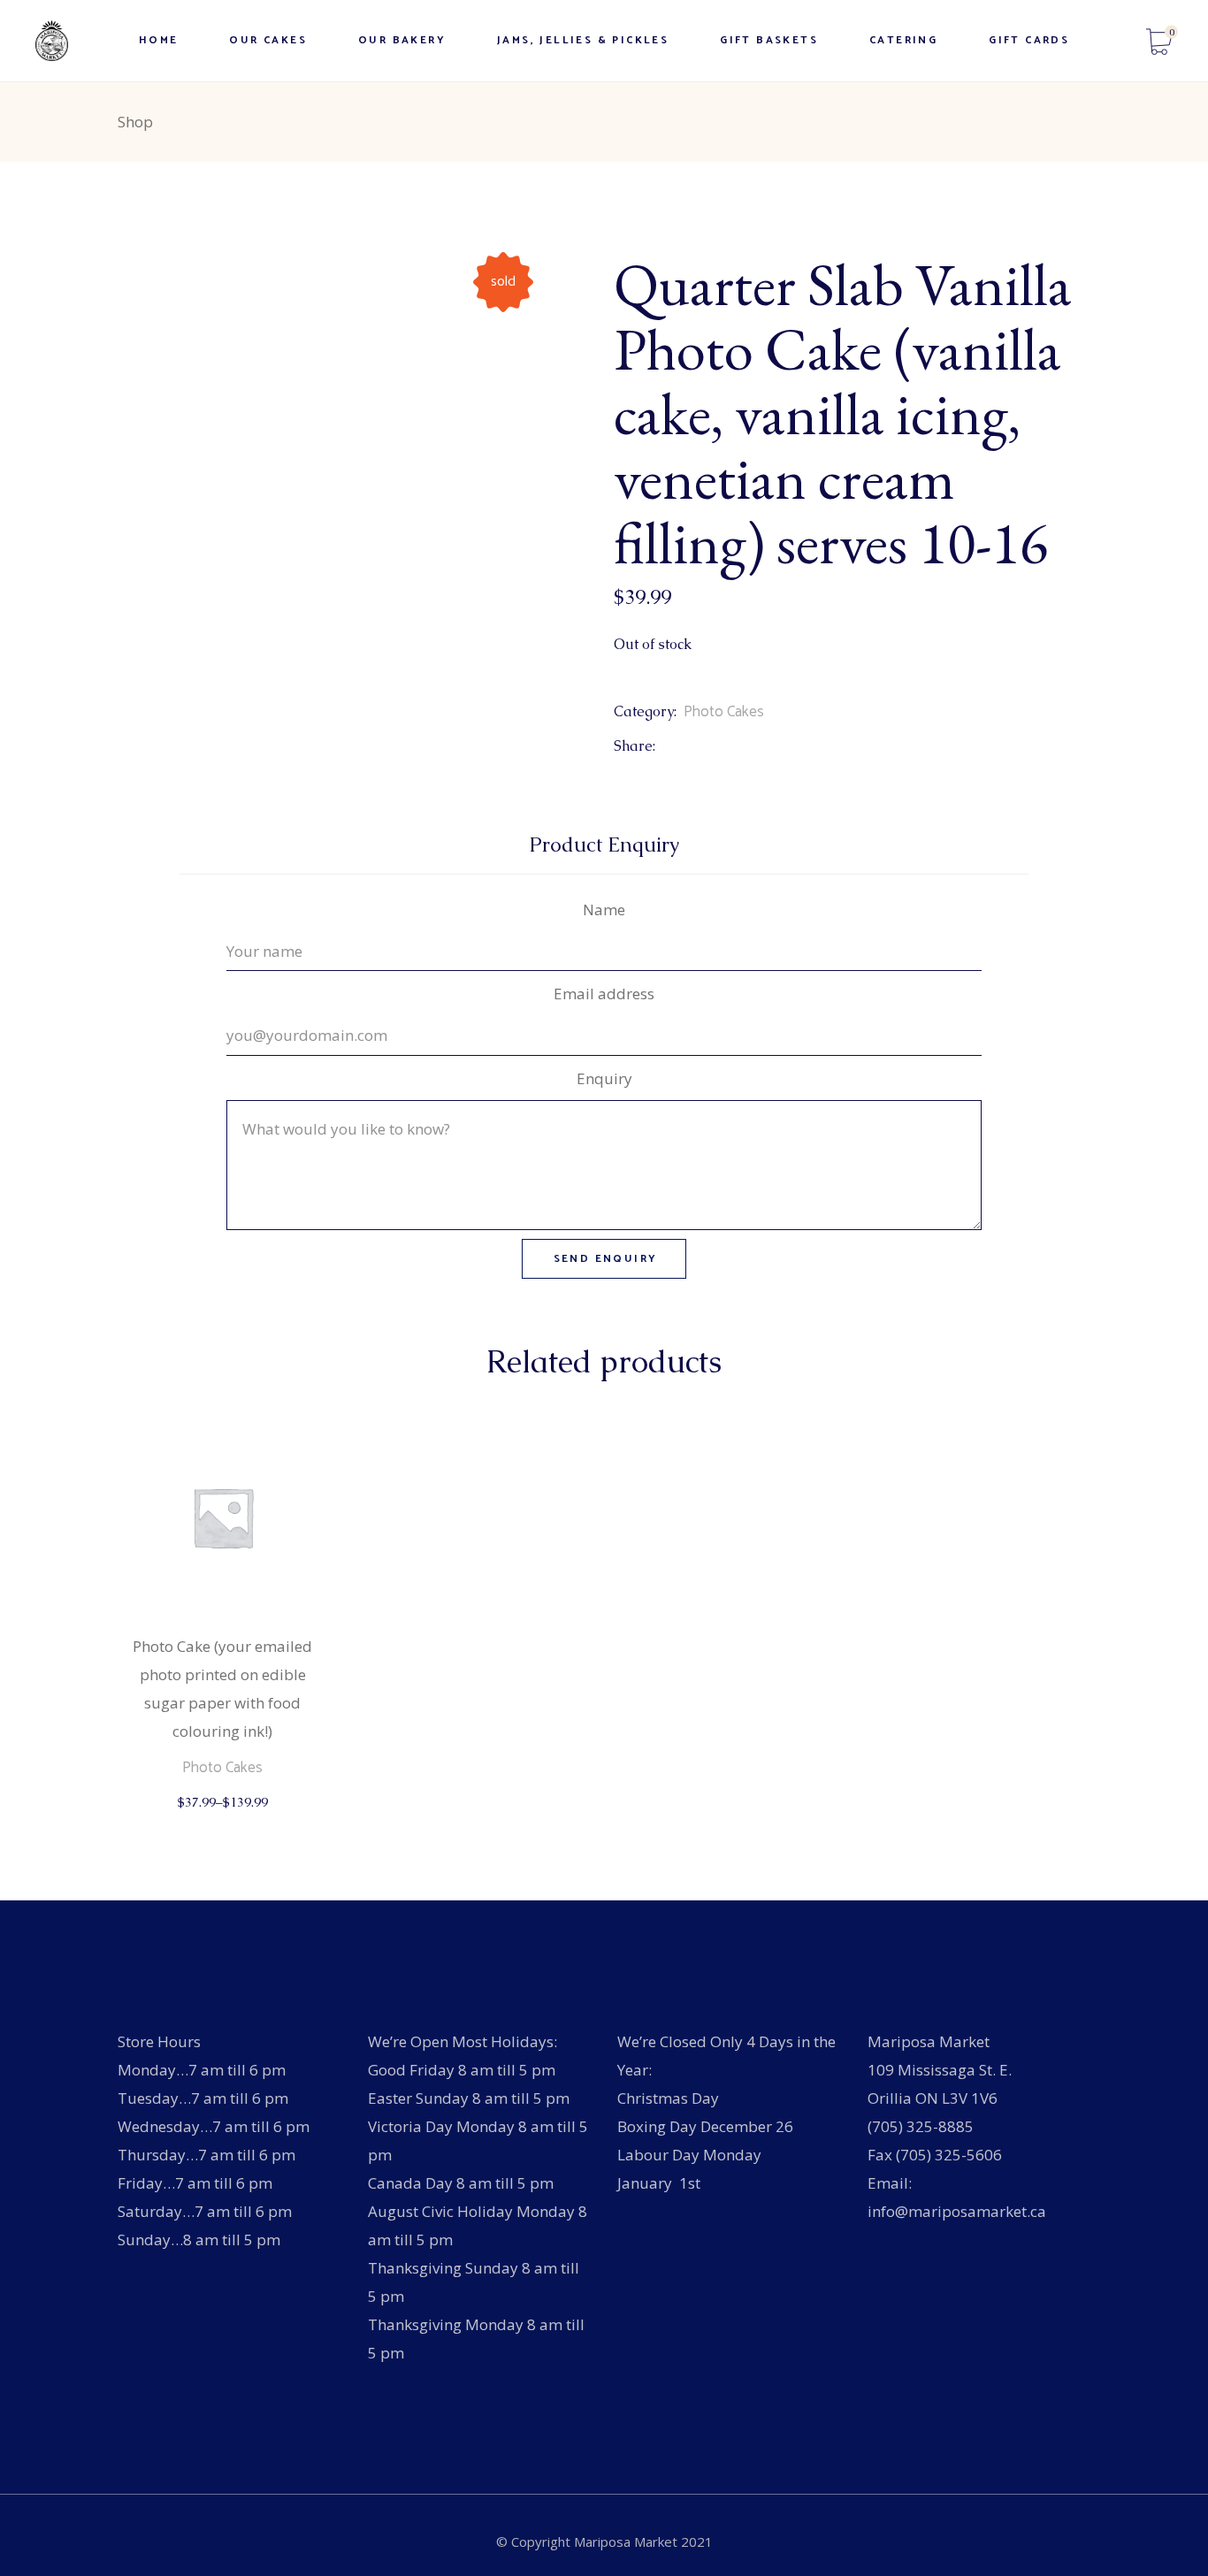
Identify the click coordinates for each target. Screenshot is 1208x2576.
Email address (604, 994)
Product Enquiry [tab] (604, 845)
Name (604, 910)
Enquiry (604, 1078)
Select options (224, 1819)
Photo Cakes (724, 712)
